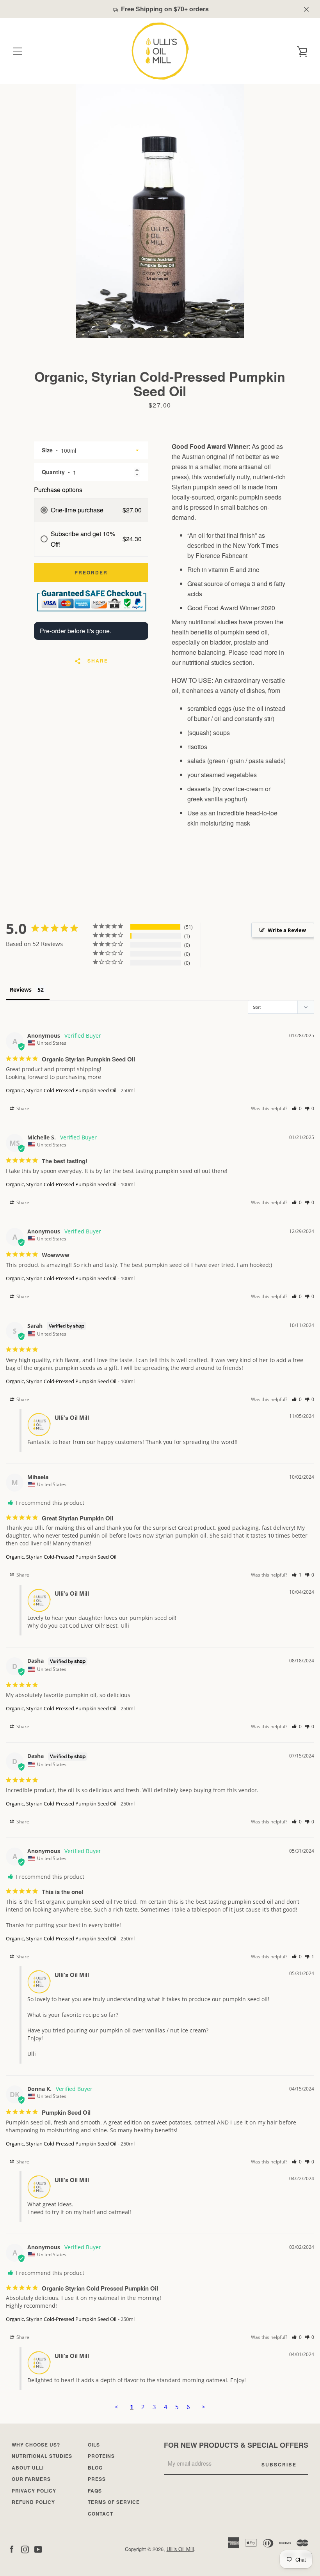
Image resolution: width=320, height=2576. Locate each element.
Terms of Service (114, 2502)
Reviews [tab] (21, 989)
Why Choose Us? (36, 2445)
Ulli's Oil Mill (180, 2549)
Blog (95, 2468)
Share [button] (22, 1108)
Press (97, 2479)
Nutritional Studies (42, 2456)
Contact (100, 2514)
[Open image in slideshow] (160, 211)
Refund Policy (33, 2502)
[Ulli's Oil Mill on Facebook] (12, 2549)
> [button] (204, 2407)
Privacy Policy (34, 2491)
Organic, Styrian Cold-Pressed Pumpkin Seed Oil (61, 1090)
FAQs (95, 2491)
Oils (94, 2445)
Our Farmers (31, 2479)
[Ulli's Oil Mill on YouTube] (38, 2549)
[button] (297, 1108)
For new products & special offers (236, 2445)
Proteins (101, 2456)
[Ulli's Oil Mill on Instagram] (25, 2549)
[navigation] (18, 51)
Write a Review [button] (287, 930)
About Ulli (28, 2468)
